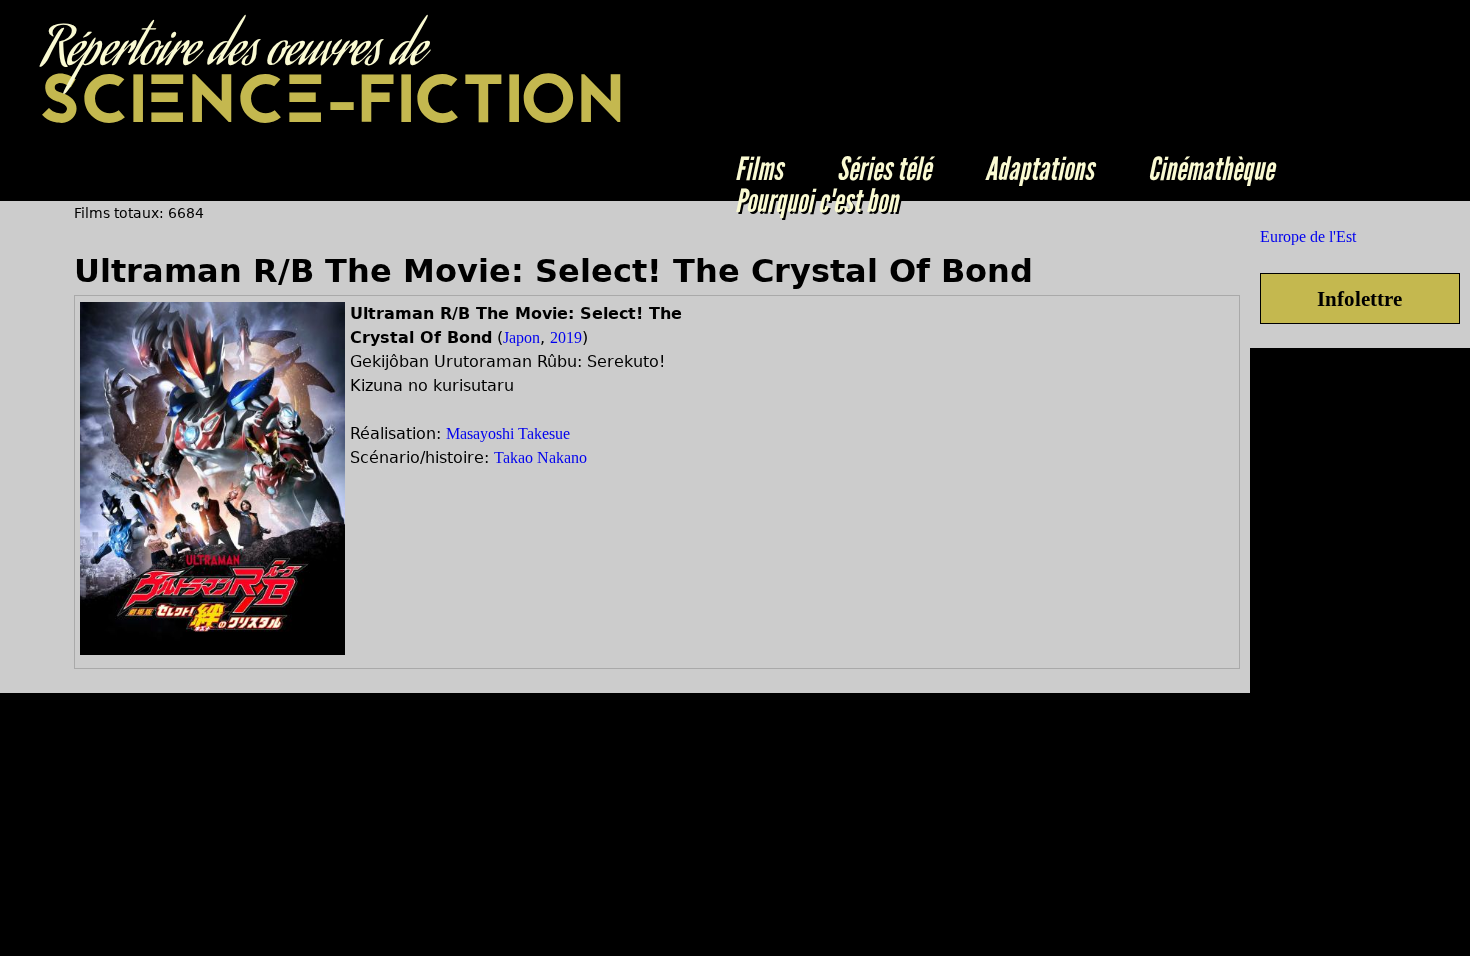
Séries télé (884, 169)
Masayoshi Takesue (508, 433)
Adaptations (1039, 169)
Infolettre (1359, 298)
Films (759, 169)
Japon (521, 337)
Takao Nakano (540, 457)
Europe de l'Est (1308, 236)
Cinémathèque (1211, 169)
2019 (566, 337)
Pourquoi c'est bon (816, 201)
